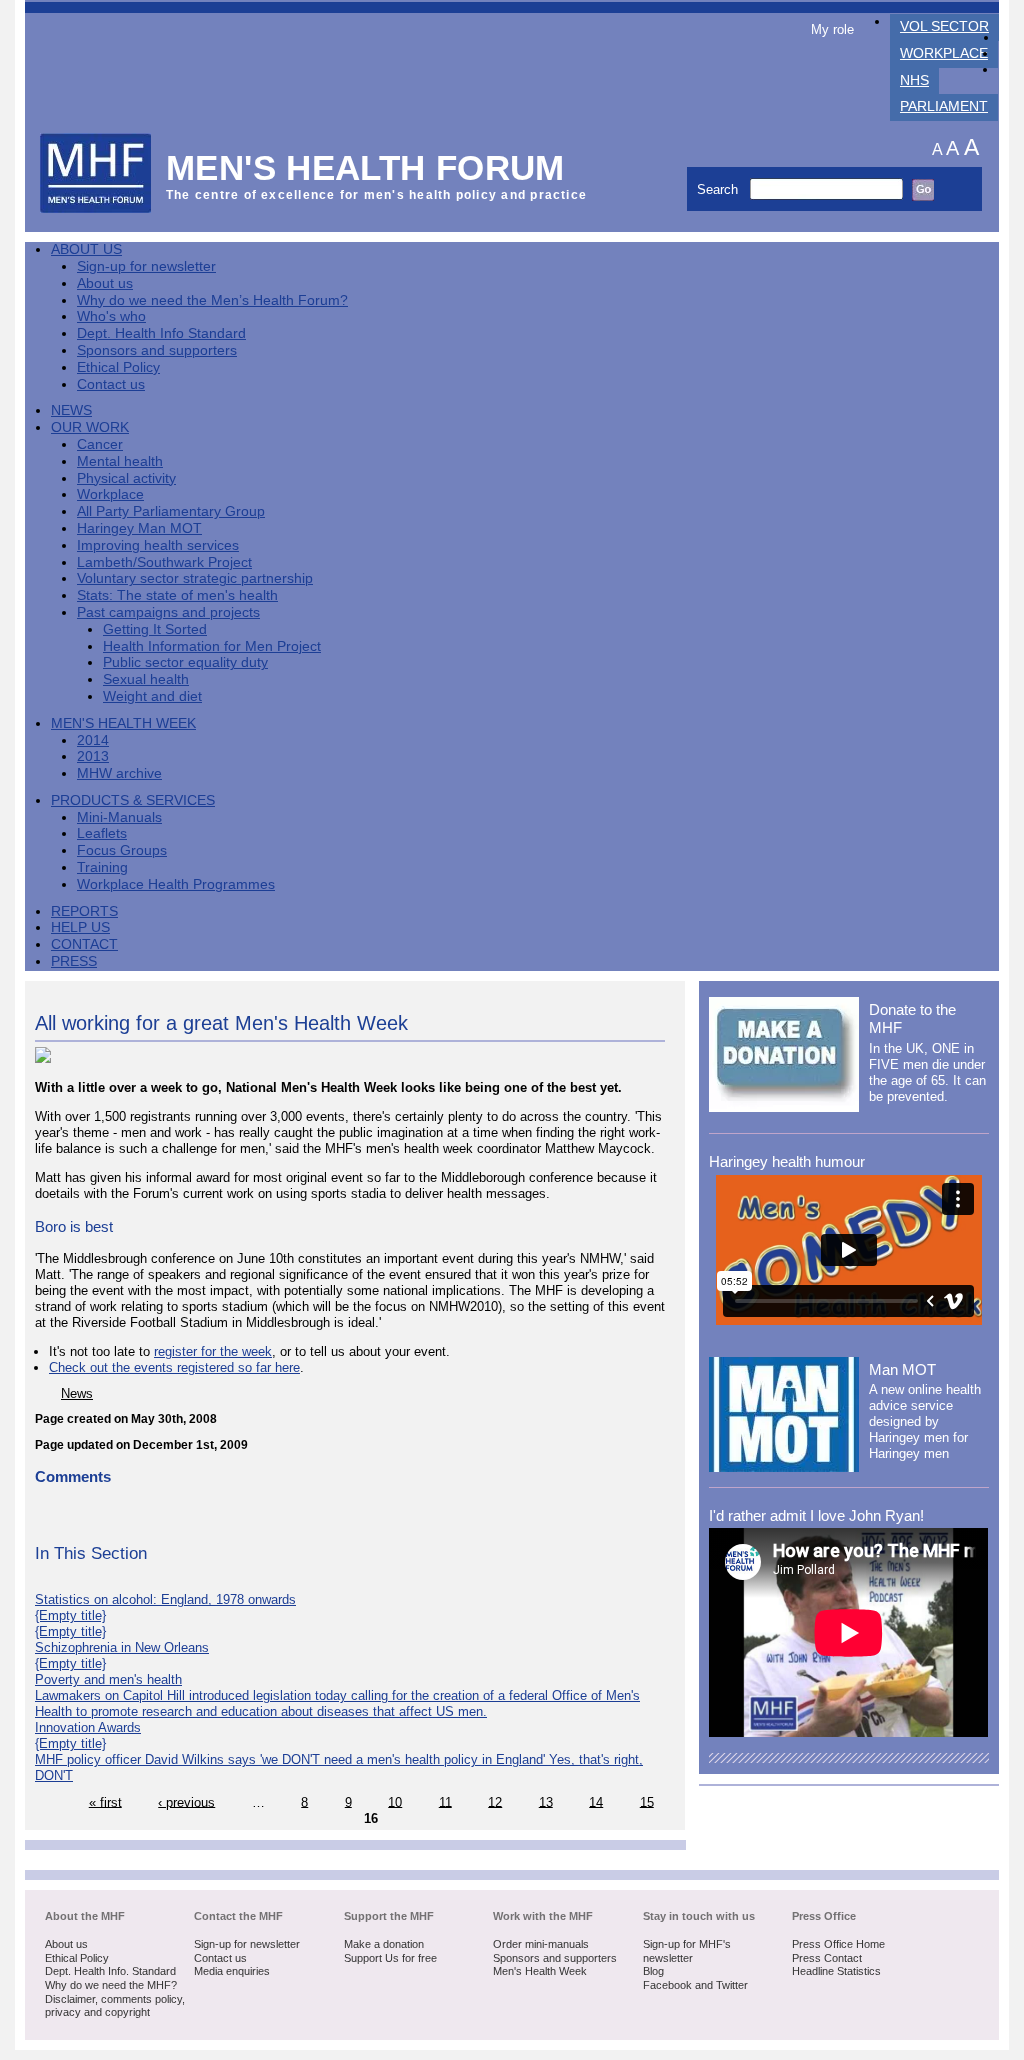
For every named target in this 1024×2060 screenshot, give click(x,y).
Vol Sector (944, 26)
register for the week (213, 1351)
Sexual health (146, 679)
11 (445, 1801)
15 (647, 1801)
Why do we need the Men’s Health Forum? (212, 300)
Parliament (944, 106)
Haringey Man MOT (139, 528)
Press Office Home (838, 1944)
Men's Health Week (123, 723)
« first (105, 1801)
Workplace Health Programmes (176, 884)
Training (102, 867)
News (71, 410)
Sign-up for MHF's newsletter (687, 1951)
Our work (90, 427)
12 (495, 1801)
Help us (80, 927)
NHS (914, 80)
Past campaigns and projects (168, 612)
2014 (93, 740)
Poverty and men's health (108, 1679)
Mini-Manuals (119, 817)
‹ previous (186, 1801)
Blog (653, 1971)
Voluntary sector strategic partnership (195, 578)
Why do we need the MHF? (111, 1985)
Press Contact (827, 1958)
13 (546, 1801)
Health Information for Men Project (212, 646)
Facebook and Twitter (695, 1985)
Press (74, 961)
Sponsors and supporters (157, 350)
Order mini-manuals (541, 1944)
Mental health (120, 461)
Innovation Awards (88, 1727)
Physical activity (126, 478)
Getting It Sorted (155, 629)
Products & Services (133, 800)
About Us (86, 249)
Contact (84, 944)
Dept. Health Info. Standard (110, 1971)
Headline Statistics (836, 1971)
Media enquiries (232, 1971)
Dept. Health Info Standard (161, 333)
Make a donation (384, 1944)
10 (395, 1801)
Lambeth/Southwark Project (164, 562)
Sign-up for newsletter (146, 266)
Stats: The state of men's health (177, 595)
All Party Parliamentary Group (171, 511)
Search (719, 189)
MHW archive (119, 773)
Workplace (944, 53)
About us (105, 283)
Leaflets (102, 833)
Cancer (100, 444)
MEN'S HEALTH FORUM (365, 167)
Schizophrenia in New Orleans (122, 1647)
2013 (93, 756)
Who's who (111, 316)
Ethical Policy (118, 367)
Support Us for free (390, 1958)
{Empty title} (70, 1615)
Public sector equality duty (185, 662)
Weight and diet (152, 696)
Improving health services (158, 545)
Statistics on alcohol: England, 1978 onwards (165, 1599)
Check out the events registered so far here (174, 1367)
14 (596, 1801)
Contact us (111, 384)
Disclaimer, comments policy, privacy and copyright (115, 2006)
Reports (84, 911)
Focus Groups (122, 850)
